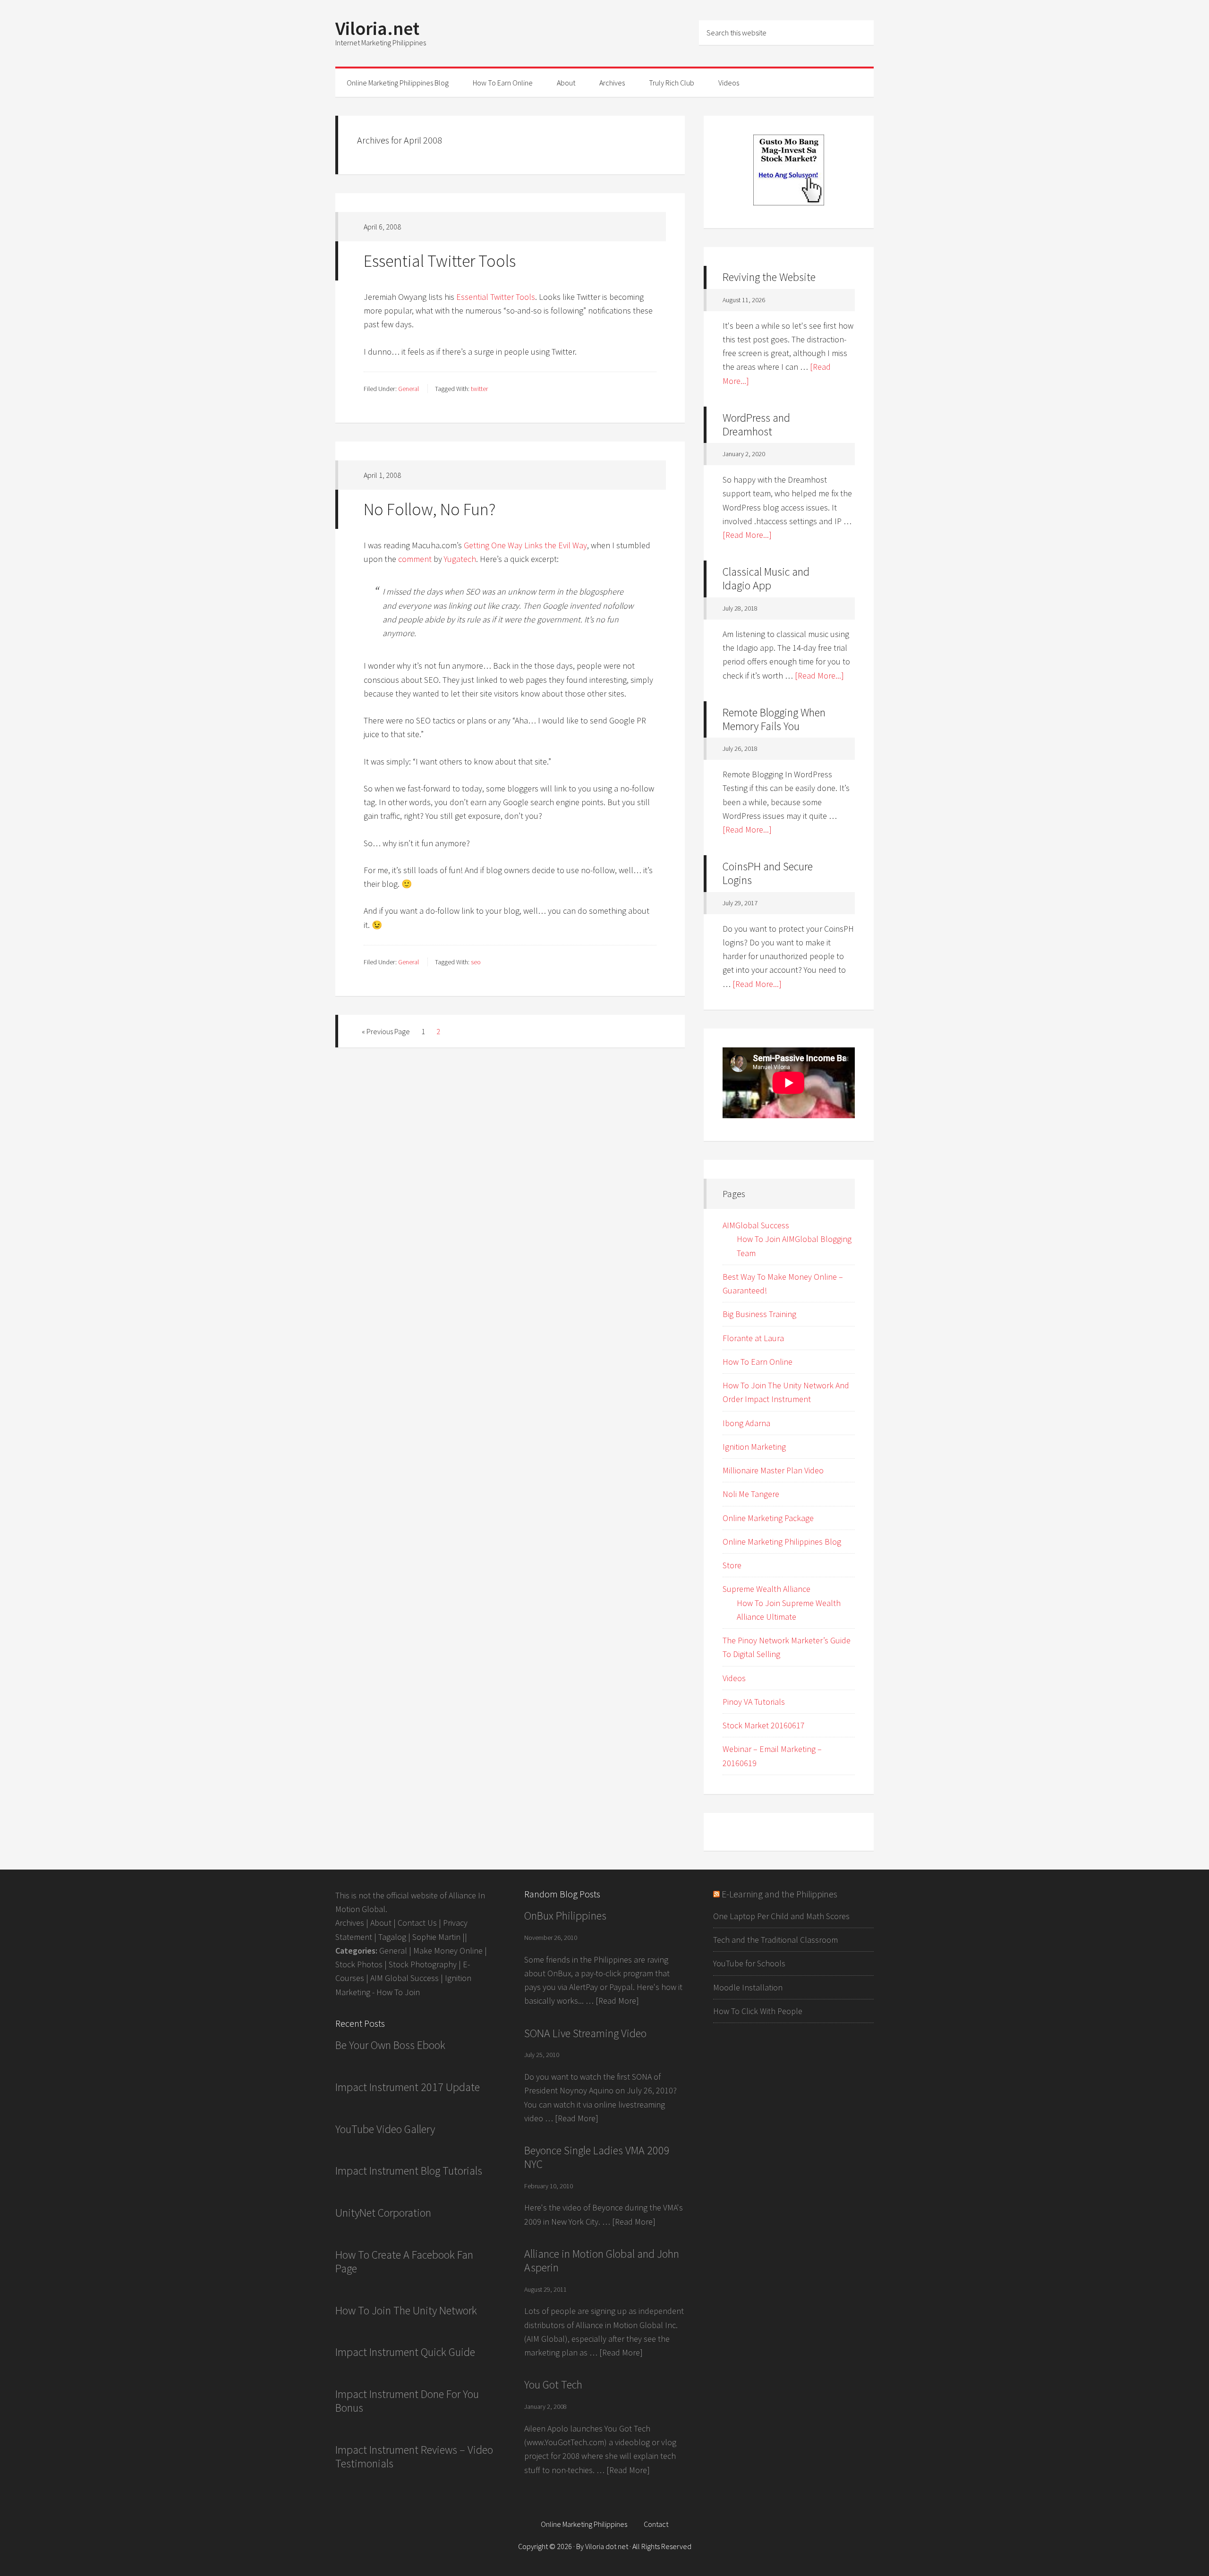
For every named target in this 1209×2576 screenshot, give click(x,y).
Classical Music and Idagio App (766, 578)
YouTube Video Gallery (385, 2129)
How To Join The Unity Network (406, 2310)
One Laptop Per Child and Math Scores (781, 1916)
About (381, 1923)
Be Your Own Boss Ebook (390, 2045)
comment (415, 559)
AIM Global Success (404, 1978)
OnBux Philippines (565, 1916)
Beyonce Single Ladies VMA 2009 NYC (597, 2157)
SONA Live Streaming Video (585, 2033)
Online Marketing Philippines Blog (782, 1542)
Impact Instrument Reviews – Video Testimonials (414, 2457)
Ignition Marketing (754, 1447)
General (409, 389)
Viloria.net (377, 28)
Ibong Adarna (746, 1423)
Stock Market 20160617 (764, 1725)
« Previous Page (386, 1031)
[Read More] (617, 2001)
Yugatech (460, 559)
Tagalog (392, 1937)
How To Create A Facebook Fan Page (404, 2261)
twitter (479, 389)
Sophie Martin (436, 1937)
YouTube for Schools (749, 1963)
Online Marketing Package (768, 1518)
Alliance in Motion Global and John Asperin (602, 2261)
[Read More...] (747, 535)
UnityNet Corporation (383, 2213)
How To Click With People (758, 2011)
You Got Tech (553, 2385)
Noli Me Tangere (751, 1494)
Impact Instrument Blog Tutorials (409, 2171)
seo (476, 962)
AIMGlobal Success (756, 1225)
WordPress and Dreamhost (756, 425)
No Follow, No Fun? (430, 509)
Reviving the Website (769, 277)
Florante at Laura (753, 1338)
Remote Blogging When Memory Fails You (774, 719)
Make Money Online (448, 1951)
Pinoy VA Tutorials (754, 1702)
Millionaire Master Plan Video (773, 1470)
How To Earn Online (758, 1362)
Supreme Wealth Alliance (766, 1589)
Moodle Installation (748, 1987)
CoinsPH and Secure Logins (768, 873)
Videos (734, 1678)
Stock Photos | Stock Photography (396, 1964)
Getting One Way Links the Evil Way (525, 545)
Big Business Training (759, 1314)
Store (732, 1565)
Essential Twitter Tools (440, 261)
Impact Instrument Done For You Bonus (407, 2401)
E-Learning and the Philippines (779, 1894)
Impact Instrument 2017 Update (408, 2087)
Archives (350, 1923)
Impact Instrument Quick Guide (405, 2352)
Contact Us (417, 1923)
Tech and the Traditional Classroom (775, 1940)
